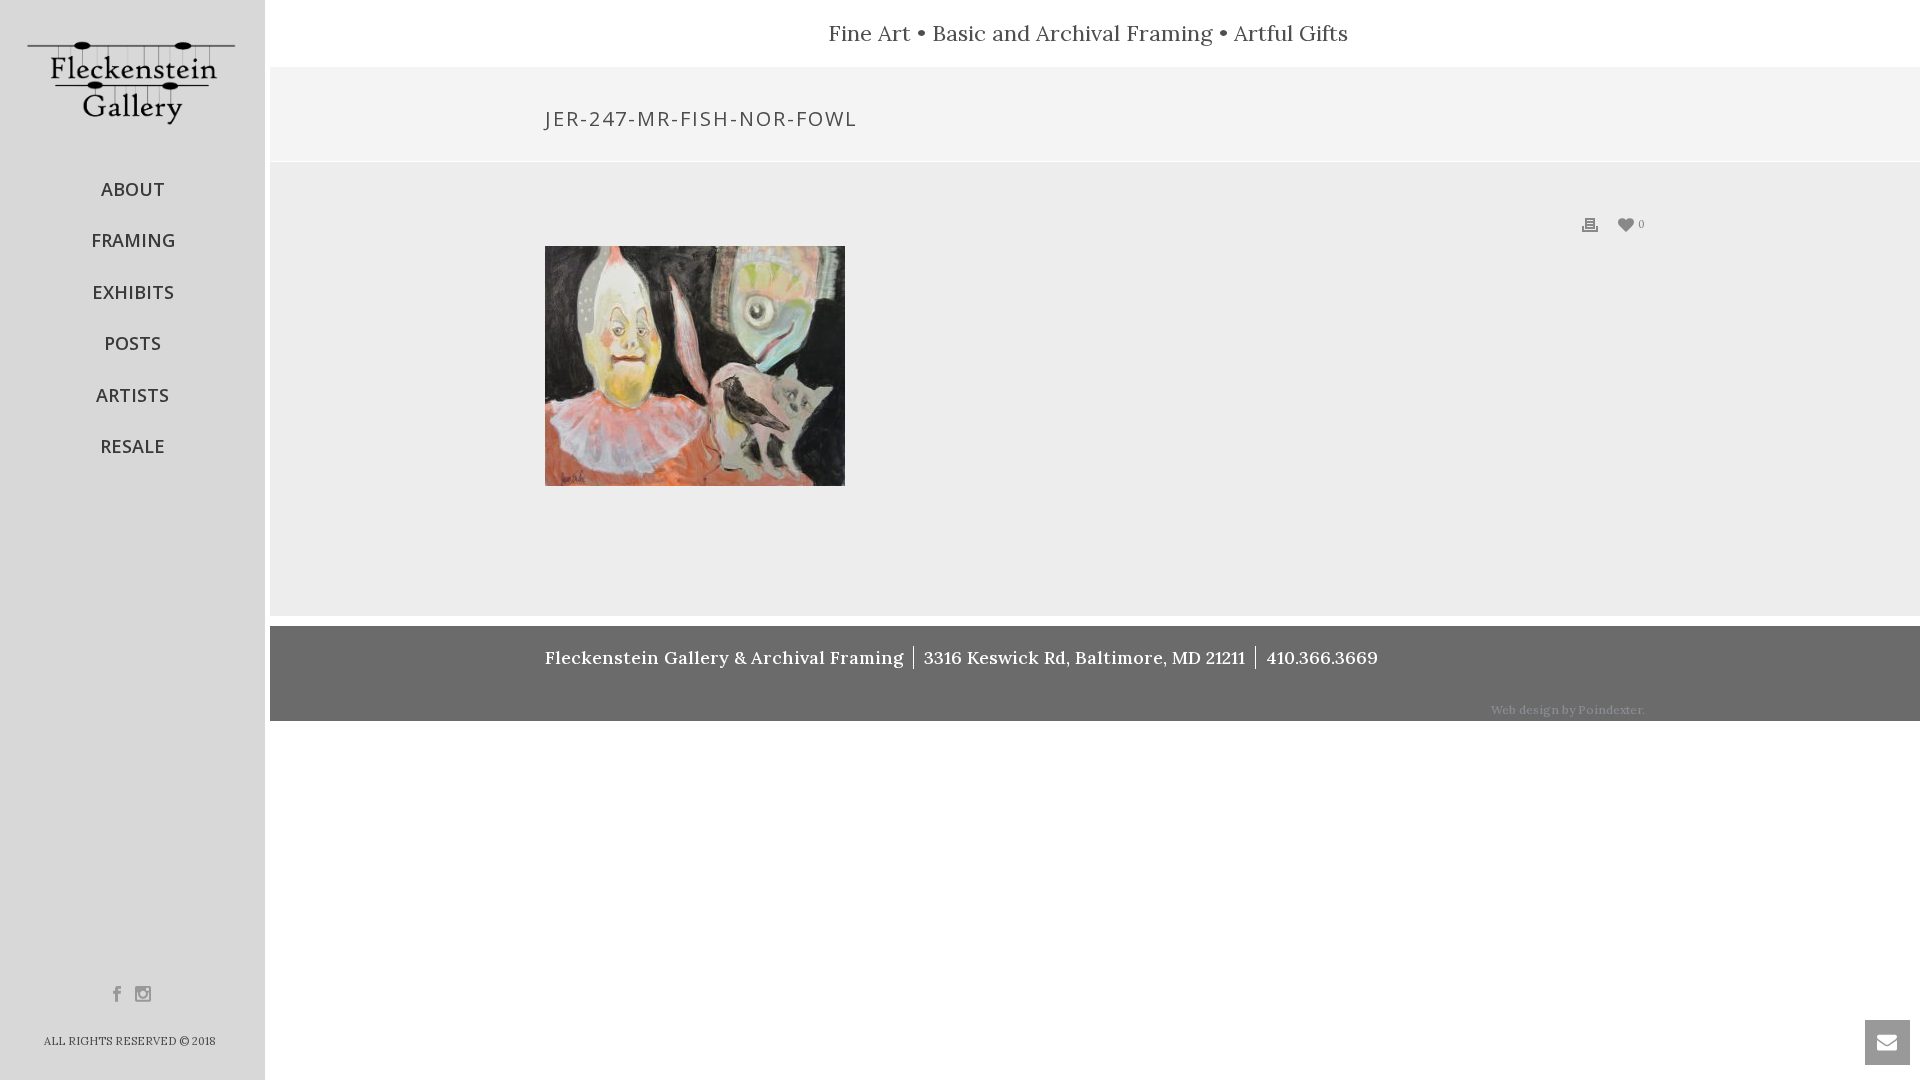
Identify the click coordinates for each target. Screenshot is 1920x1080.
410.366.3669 (1322, 657)
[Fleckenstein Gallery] (132, 82)
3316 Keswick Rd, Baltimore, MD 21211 (1084, 657)
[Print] (1590, 223)
